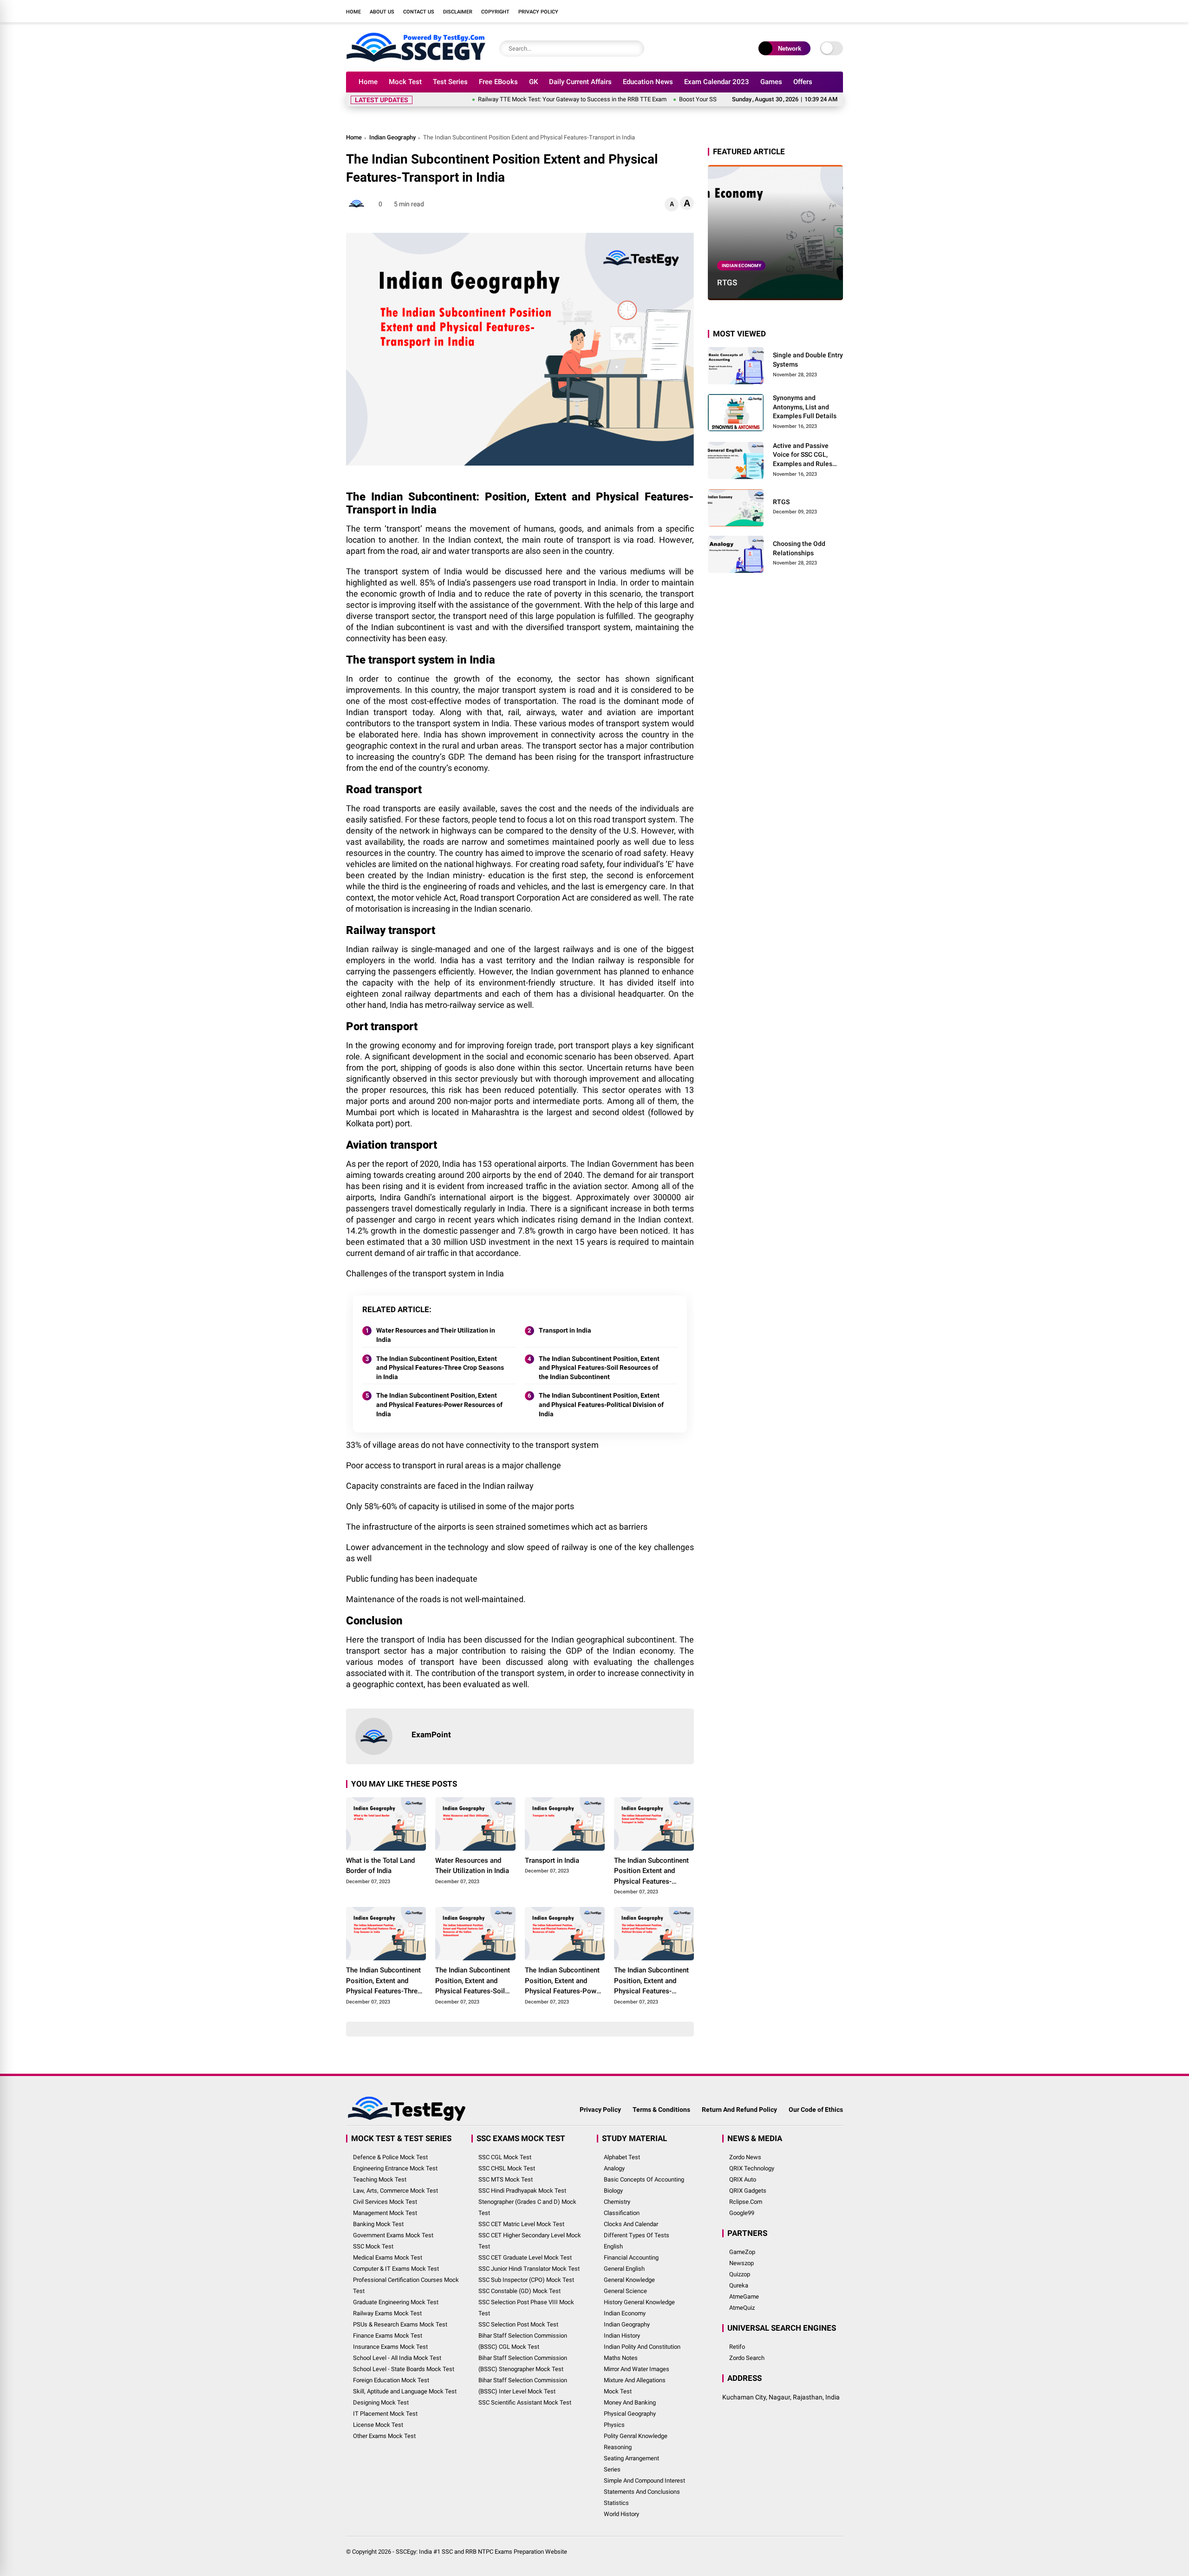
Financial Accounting (631, 2257)
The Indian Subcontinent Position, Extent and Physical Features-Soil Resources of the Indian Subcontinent (599, 1368)
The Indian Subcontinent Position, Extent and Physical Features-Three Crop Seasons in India (440, 1368)
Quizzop (740, 2274)
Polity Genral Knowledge (636, 2436)
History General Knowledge (639, 2302)
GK (533, 82)
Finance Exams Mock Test (388, 2336)
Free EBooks (498, 82)
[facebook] (769, 11)
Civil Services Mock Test (385, 2202)
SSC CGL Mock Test (505, 2157)
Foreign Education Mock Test (391, 2380)
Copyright (495, 12)
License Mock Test (378, 2425)
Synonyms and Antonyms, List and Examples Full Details (805, 407)
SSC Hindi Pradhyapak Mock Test (522, 2191)
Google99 (742, 2213)
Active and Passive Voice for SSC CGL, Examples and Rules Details (803, 455)
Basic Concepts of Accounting (644, 2179)
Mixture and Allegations (635, 2380)
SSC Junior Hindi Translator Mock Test (529, 2269)
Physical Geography (630, 2414)
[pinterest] (838, 11)
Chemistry (617, 2202)
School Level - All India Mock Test (397, 2358)
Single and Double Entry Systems (808, 360)
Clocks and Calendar (631, 2224)
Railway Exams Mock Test (387, 2313)
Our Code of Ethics (816, 2109)
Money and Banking (630, 2402)
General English (624, 2269)
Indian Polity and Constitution (642, 2347)
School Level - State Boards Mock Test (404, 2369)
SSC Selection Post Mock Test (518, 2324)
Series (612, 2469)
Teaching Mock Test (380, 2179)
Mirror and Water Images (637, 2369)
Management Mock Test (385, 2213)
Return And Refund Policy (739, 2109)
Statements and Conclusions (642, 2492)
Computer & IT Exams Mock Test (396, 2269)
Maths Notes (621, 2358)
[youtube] (810, 11)
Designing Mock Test (381, 2402)
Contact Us (419, 12)
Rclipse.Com (746, 2202)
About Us (382, 12)
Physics (614, 2425)
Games (771, 82)
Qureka (739, 2285)
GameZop (742, 2252)
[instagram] (797, 11)
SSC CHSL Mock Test (507, 2168)
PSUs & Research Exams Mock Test (400, 2324)
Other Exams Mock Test (384, 2436)
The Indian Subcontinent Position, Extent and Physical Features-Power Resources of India (439, 1404)
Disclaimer (458, 12)
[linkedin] (824, 11)
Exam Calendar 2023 (717, 82)
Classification (622, 2213)
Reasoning (618, 2447)
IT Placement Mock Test (385, 2414)
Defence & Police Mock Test (390, 2157)
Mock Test (405, 82)
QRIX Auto (743, 2179)
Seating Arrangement (631, 2458)
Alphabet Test (622, 2157)
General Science (625, 2291)
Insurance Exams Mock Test (390, 2347)
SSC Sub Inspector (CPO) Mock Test (526, 2280)
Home (353, 12)
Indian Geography (392, 137)
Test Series (450, 82)
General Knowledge (629, 2280)
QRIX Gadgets (748, 2191)
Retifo (737, 2347)
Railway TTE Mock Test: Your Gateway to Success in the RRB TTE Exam (510, 99)
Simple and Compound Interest (644, 2481)
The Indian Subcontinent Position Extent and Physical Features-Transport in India (651, 1872)
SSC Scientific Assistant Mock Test (525, 2402)
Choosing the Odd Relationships (799, 548)
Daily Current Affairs (580, 82)
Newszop (741, 2263)
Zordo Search (747, 2358)
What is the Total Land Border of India (380, 1866)
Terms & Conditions (661, 2109)
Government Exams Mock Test (393, 2235)
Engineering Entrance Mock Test (395, 2168)
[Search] (635, 49)
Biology (613, 2191)
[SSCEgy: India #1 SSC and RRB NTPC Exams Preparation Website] (416, 59)
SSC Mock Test (373, 2246)
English (613, 2246)
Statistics (616, 2503)
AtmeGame (744, 2297)
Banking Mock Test (378, 2224)
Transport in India (565, 1330)
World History (621, 2514)
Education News (648, 82)
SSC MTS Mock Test (506, 2179)
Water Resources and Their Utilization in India (436, 1335)
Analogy (614, 2168)
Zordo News (745, 2157)
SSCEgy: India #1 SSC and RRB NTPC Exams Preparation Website (481, 2552)
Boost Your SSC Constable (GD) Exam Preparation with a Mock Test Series (714, 99)
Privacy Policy (538, 12)
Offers (803, 82)
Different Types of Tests (637, 2235)
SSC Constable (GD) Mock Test (519, 2291)
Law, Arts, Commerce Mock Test (395, 2191)
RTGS (727, 283)
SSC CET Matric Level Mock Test (521, 2224)
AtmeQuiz (742, 2308)
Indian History (622, 2336)
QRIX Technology (752, 2168)
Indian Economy (741, 266)
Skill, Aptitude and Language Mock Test (405, 2391)
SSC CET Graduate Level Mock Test (525, 2257)
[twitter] (783, 11)
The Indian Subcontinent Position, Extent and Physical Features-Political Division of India (601, 1404)
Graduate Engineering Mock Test (396, 2302)
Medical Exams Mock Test (388, 2257)
